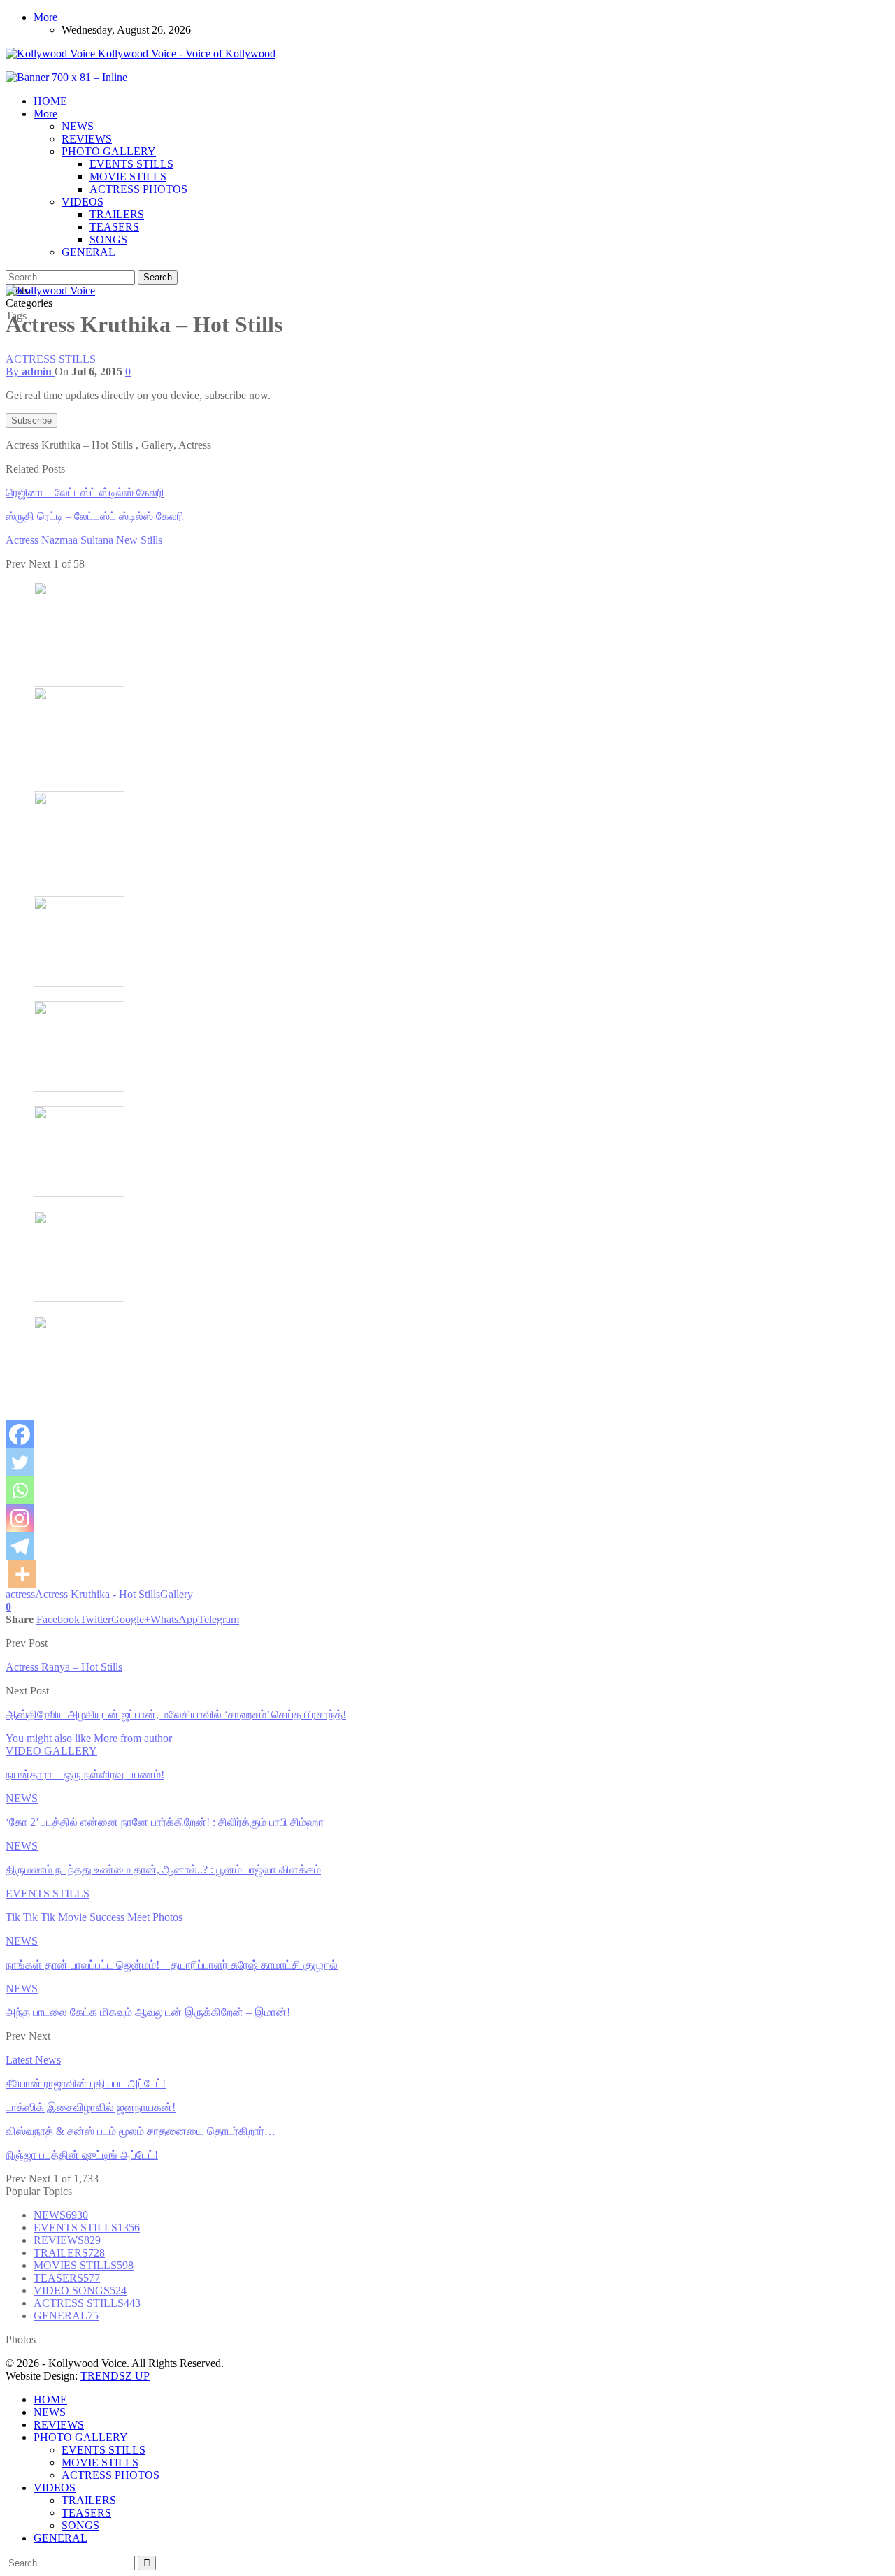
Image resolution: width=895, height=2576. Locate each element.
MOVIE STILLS (128, 177)
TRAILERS (117, 214)
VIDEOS (83, 202)
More (45, 17)
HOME (50, 101)
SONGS (108, 239)
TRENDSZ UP (115, 2376)
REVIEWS (87, 139)
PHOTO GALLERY (109, 151)
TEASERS (114, 227)
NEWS (78, 126)
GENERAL (88, 252)
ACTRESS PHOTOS (138, 189)
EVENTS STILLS (131, 164)
